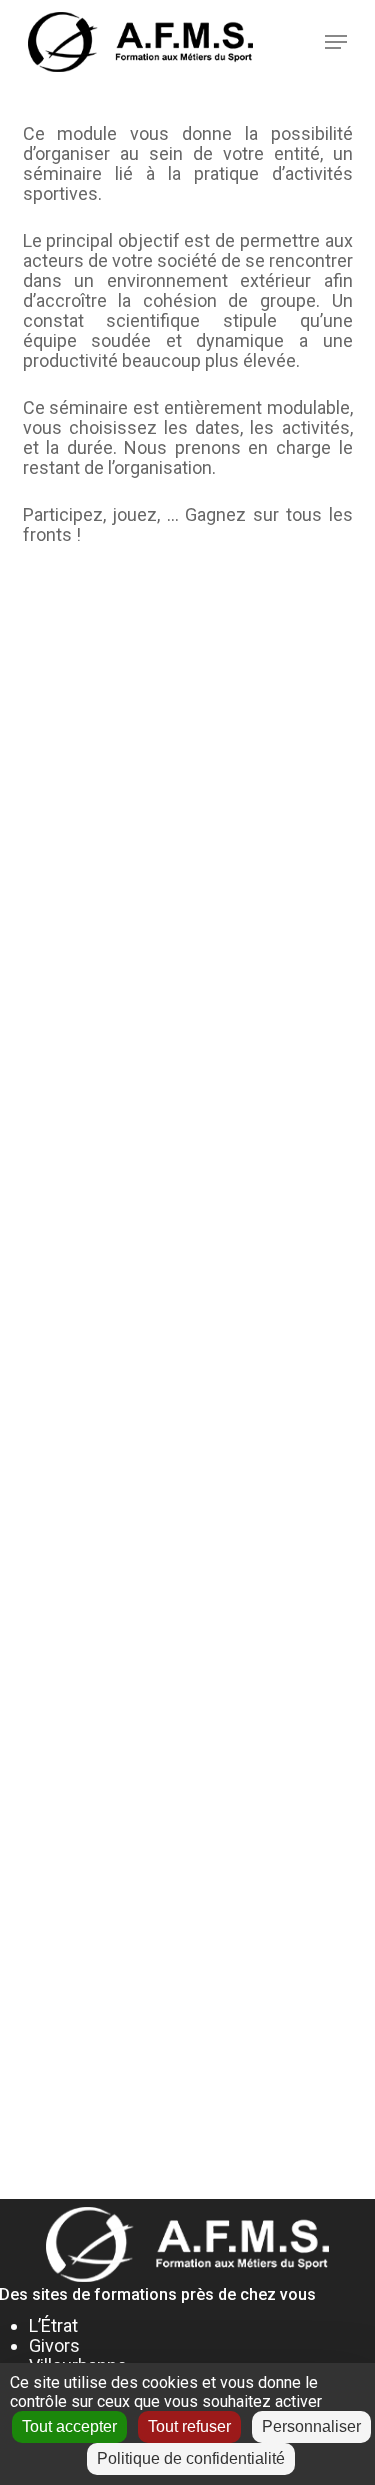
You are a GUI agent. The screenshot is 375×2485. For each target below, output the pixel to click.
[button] (336, 42)
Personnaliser (311, 2426)
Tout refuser (189, 2426)
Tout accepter (69, 2426)
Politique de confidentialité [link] (191, 2458)
